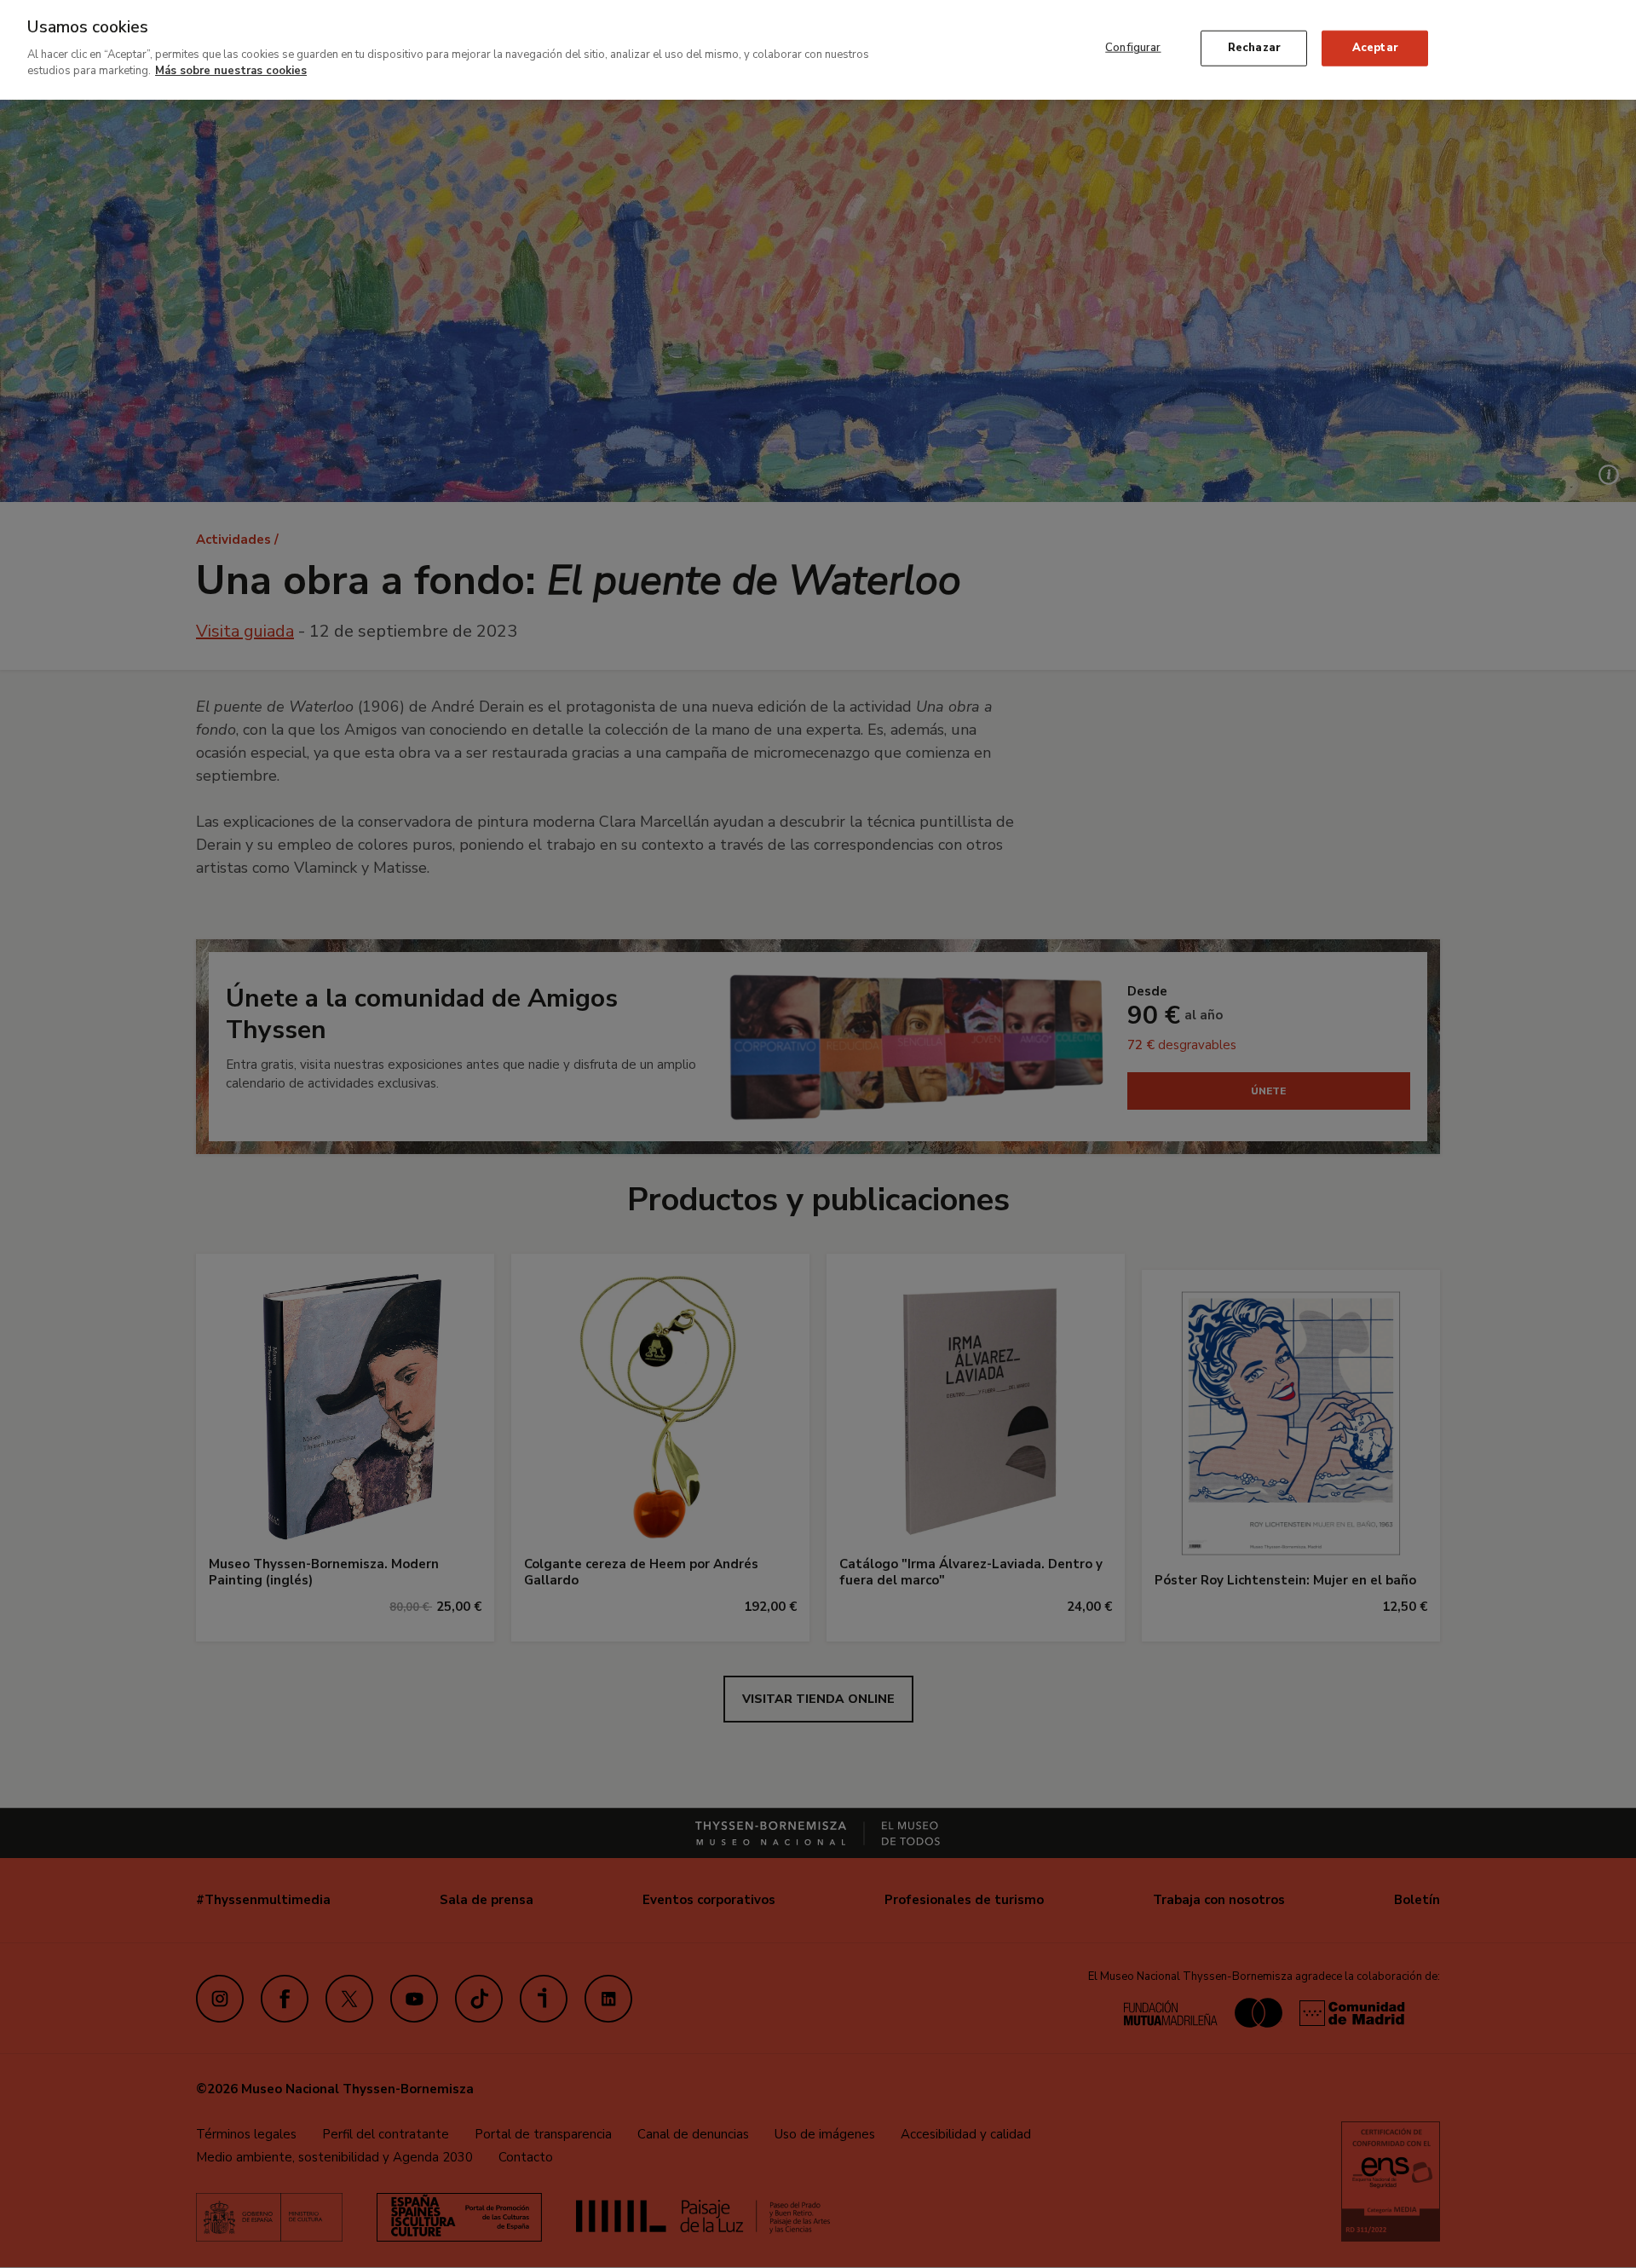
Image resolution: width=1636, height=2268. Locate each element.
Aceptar (1375, 48)
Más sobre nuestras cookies (231, 71)
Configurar (1133, 48)
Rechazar (1254, 48)
